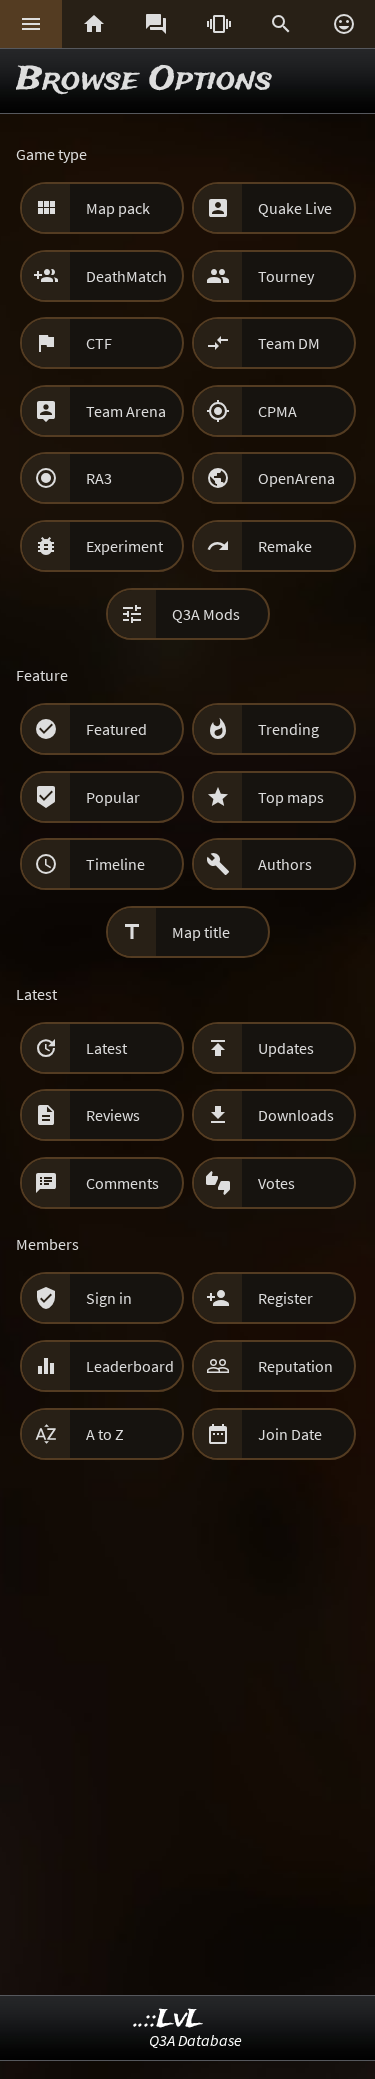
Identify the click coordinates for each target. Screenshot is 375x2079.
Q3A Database (195, 2040)
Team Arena (126, 411)
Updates (286, 1048)
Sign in (109, 1298)
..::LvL (168, 2019)
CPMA (277, 411)
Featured (116, 729)
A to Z (105, 1434)
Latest (106, 1048)
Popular (113, 797)
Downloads (296, 1115)
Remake (285, 546)
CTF (99, 343)
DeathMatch (126, 276)
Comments (122, 1183)
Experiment (124, 546)
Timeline (115, 864)
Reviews (113, 1115)
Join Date (290, 1434)
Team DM (289, 343)
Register (285, 1298)
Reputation (295, 1366)
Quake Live (295, 208)
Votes (276, 1183)
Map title (201, 932)
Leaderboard (130, 1366)
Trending (288, 729)
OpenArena (296, 478)
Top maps (291, 797)
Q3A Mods (206, 614)
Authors (285, 864)
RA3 (99, 478)
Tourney (286, 276)
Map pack (118, 208)
